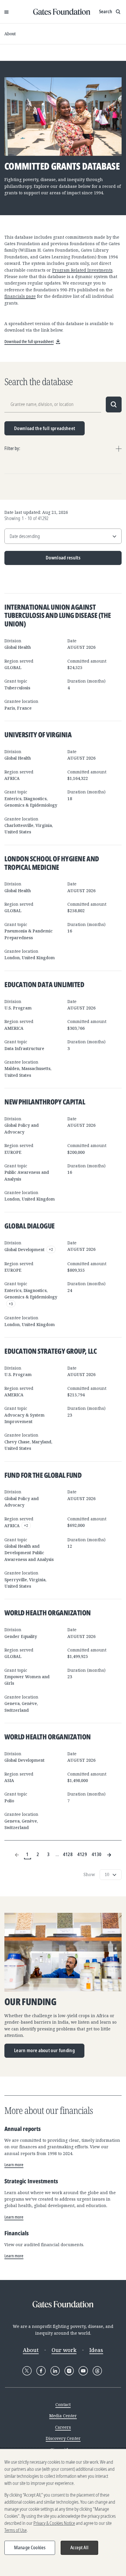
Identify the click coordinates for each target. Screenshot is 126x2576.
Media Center (63, 2416)
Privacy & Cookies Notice (54, 2523)
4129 (82, 1854)
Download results (42, 560)
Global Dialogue (30, 1226)
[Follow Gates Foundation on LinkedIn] (55, 2371)
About (10, 34)
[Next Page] (109, 1855)
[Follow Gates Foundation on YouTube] (83, 2371)
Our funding (30, 2002)
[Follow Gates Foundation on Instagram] (69, 2371)
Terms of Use (16, 2530)
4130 (97, 1854)
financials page (20, 296)
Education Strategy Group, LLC (51, 1351)
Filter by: (12, 448)
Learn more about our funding (44, 2050)
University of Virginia (38, 734)
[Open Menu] (6, 12)
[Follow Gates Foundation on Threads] (97, 2371)
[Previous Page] (17, 1855)
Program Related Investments (82, 270)
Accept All (79, 2547)
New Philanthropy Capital (45, 1102)
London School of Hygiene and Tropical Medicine (52, 863)
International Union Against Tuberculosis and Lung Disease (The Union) (58, 615)
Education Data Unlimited (44, 984)
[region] (63, 2513)
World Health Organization (48, 1613)
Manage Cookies (30, 2547)
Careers (63, 2427)
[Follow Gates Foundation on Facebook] (41, 2371)
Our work (64, 2350)
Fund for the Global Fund (43, 1475)
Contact (63, 2404)
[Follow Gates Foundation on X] (27, 2371)
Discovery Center (63, 2438)
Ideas (96, 2350)
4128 (68, 1854)
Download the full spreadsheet (45, 428)
